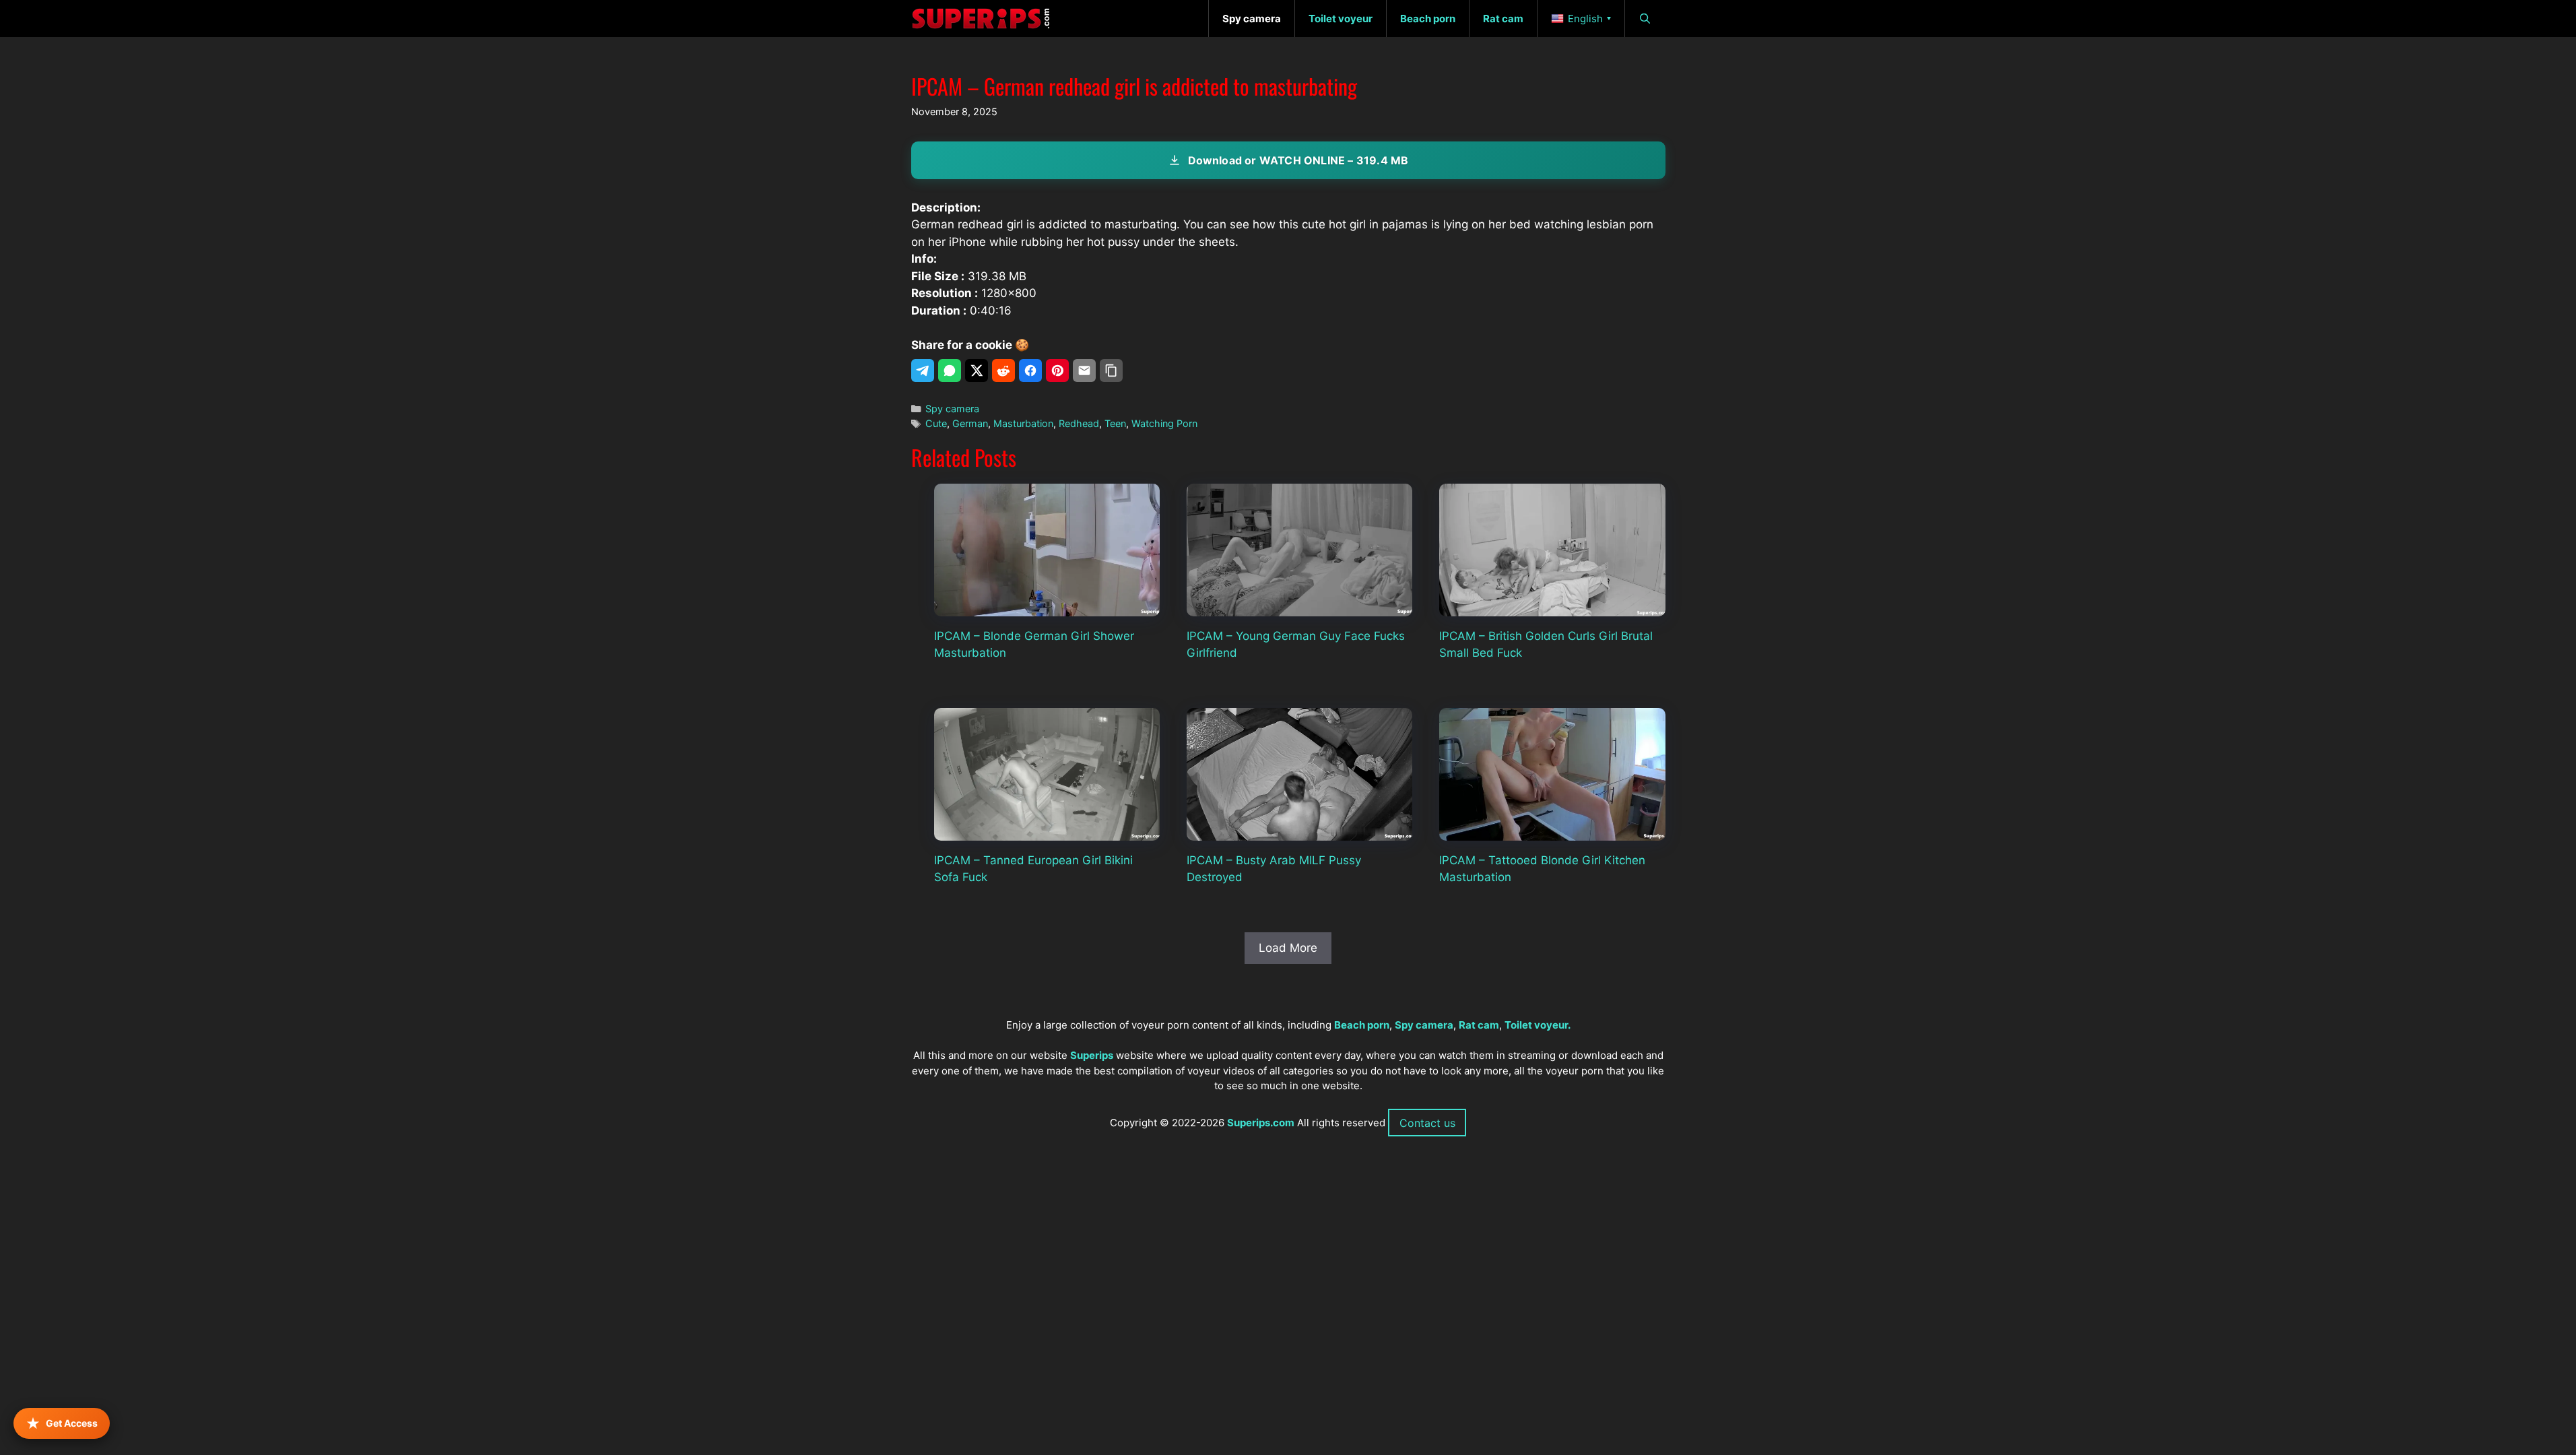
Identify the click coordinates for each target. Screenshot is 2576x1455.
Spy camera (952, 409)
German (970, 423)
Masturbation (1023, 423)
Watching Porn (1164, 423)
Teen (1115, 423)
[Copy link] (1111, 370)
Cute (936, 423)
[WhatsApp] (950, 370)
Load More (1288, 948)
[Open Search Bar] (1645, 19)
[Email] (1084, 370)
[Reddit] (1003, 370)
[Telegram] (923, 370)
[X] (977, 370)
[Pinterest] (1057, 370)
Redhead (1079, 423)
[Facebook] (1030, 370)
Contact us (1427, 1123)
